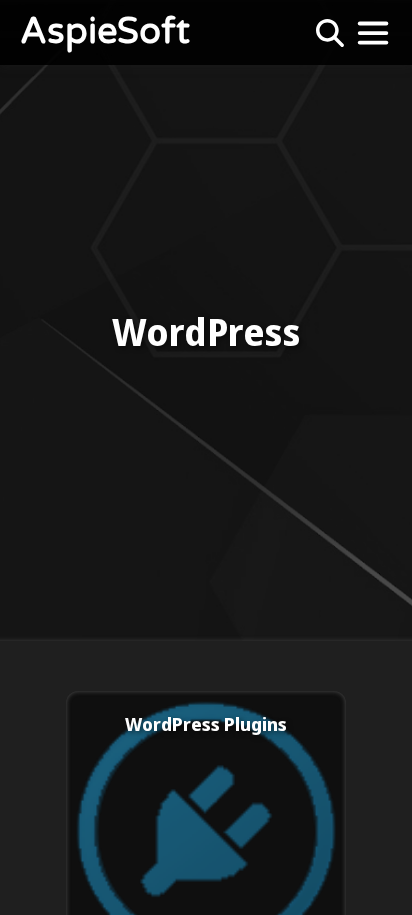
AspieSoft (105, 32)
